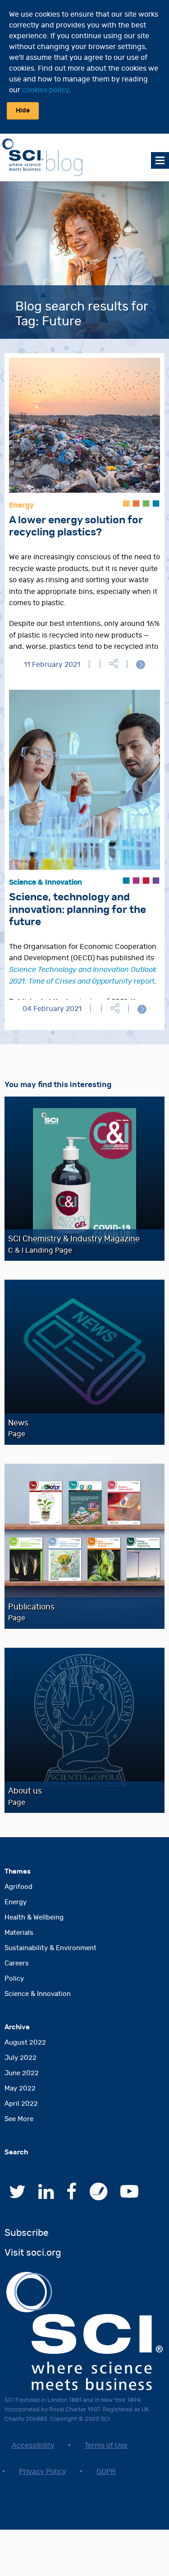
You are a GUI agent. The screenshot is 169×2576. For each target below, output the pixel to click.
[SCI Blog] (99, 2196)
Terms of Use (106, 2446)
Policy (14, 1979)
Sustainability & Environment (50, 1948)
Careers (17, 1963)
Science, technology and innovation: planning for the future (78, 910)
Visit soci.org (33, 2253)
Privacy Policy (43, 2472)
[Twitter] (17, 2196)
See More (19, 2119)
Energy (16, 1902)
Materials (19, 1933)
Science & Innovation (38, 1994)
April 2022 (21, 2104)
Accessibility (33, 2446)
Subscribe (27, 2233)
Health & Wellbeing (34, 1917)
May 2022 (20, 2088)
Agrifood (18, 1887)
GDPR (106, 2472)
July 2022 (21, 2058)
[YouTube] (129, 2196)
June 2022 (22, 2073)
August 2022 (25, 2043)
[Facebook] (72, 2196)
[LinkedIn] (46, 2196)
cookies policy (46, 90)
